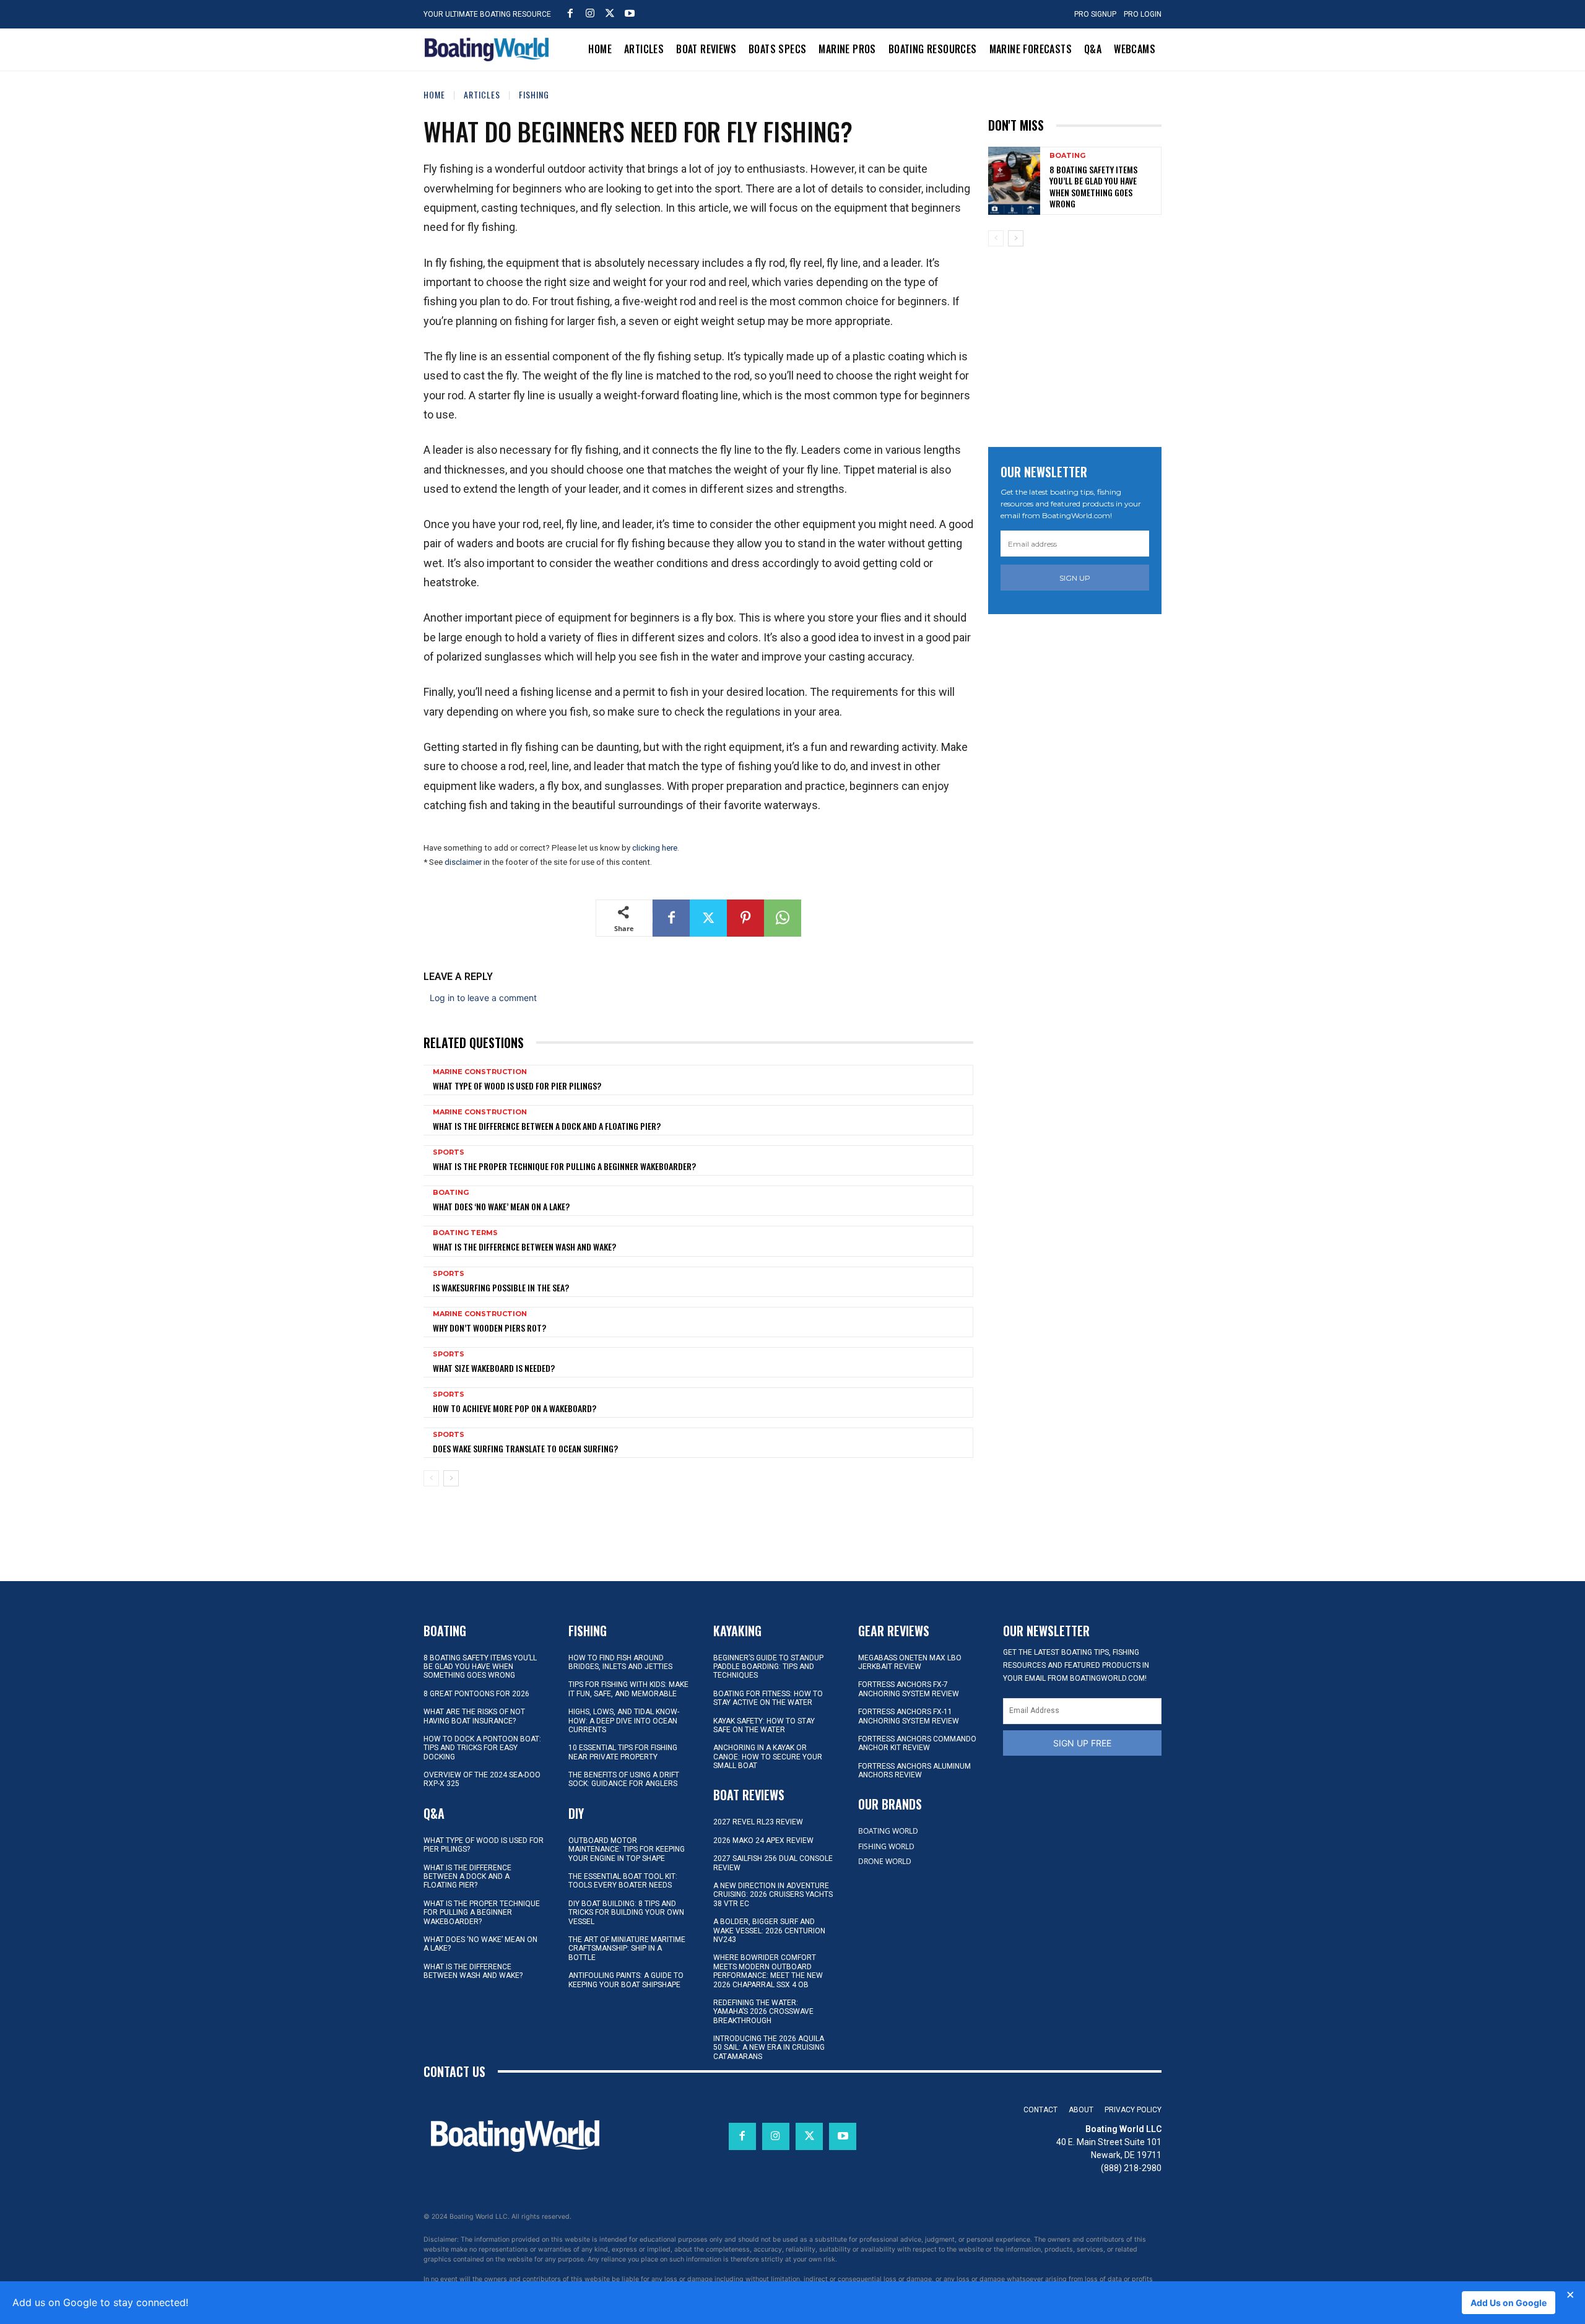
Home (434, 94)
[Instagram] (590, 13)
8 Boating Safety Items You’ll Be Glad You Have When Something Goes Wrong (1093, 186)
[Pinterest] (745, 918)
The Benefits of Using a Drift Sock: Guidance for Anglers (624, 1779)
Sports (449, 1152)
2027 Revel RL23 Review (758, 1822)
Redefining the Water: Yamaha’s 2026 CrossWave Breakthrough (763, 2012)
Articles (482, 94)
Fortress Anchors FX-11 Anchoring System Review (909, 1716)
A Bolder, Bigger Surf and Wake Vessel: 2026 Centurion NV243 (769, 1931)
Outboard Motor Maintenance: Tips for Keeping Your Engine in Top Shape (627, 1849)
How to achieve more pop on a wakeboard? (515, 1408)
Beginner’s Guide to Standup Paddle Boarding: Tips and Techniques (768, 1667)
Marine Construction (480, 1072)
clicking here (655, 848)
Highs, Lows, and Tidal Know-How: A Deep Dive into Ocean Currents (624, 1721)
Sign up (1075, 578)
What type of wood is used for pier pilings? (517, 1086)
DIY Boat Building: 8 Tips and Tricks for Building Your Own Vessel (626, 1913)
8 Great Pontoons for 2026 (476, 1694)
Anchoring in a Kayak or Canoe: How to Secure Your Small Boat (768, 1757)
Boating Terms (465, 1233)
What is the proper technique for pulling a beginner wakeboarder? (564, 1166)
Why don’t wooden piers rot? (489, 1328)
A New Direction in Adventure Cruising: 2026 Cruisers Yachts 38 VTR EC (773, 1895)
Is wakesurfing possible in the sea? (501, 1287)
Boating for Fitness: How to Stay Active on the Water (768, 1698)
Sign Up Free (1082, 1743)
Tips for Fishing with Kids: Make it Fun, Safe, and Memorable (628, 1689)
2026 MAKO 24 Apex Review (763, 1841)
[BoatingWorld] (490, 50)
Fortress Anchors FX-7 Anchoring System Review (909, 1689)
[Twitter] (610, 13)
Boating (451, 1193)
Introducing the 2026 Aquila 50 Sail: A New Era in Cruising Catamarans (769, 2048)
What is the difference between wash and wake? (524, 1247)
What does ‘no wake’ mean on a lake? (501, 1206)
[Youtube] (630, 13)
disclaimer (463, 862)
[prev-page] (431, 1478)
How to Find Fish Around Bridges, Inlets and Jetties (620, 1662)
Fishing (534, 94)
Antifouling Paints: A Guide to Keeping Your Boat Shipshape (626, 1980)
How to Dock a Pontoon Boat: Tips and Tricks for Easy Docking (482, 1748)
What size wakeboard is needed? (494, 1368)
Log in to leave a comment (483, 998)
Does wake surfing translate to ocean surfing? (525, 1448)
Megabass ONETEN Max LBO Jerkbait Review (910, 1662)
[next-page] (451, 1478)
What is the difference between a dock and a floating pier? (547, 1126)
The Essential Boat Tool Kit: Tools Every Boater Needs (623, 1881)
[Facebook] (570, 13)
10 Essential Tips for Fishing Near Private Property (623, 1752)
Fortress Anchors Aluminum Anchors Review (914, 1771)
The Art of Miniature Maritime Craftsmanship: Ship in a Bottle (627, 1949)
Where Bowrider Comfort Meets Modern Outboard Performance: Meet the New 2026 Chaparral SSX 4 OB (768, 1971)
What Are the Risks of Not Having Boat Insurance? (474, 1716)
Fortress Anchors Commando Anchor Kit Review (917, 1743)
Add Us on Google (1509, 2303)
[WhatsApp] (783, 918)
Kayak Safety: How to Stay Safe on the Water (764, 1725)
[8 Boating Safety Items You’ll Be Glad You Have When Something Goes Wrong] (1014, 180)
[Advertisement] (1081, 342)
